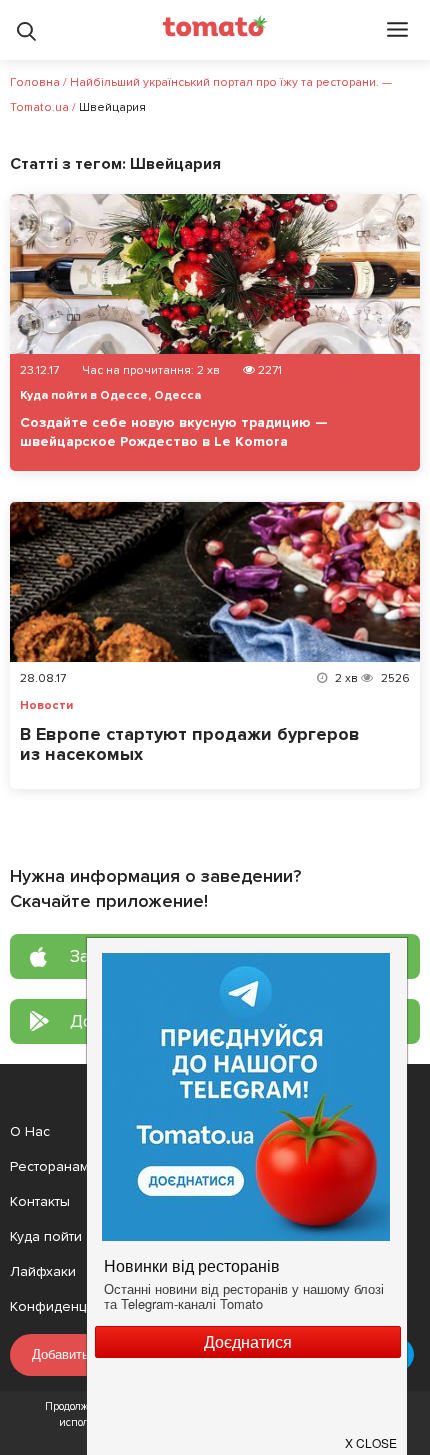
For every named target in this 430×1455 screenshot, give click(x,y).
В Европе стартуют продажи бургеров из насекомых (190, 744)
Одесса (177, 395)
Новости (46, 706)
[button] (372, 1435)
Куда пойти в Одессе (84, 395)
